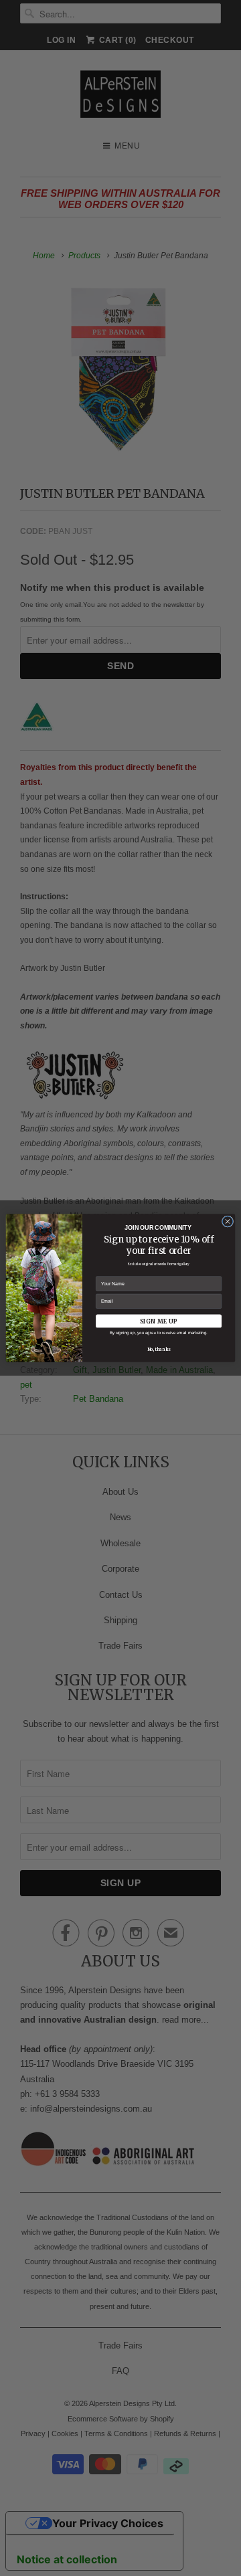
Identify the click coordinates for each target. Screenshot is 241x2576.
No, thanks (159, 1350)
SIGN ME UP (159, 1321)
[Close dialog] (227, 1221)
